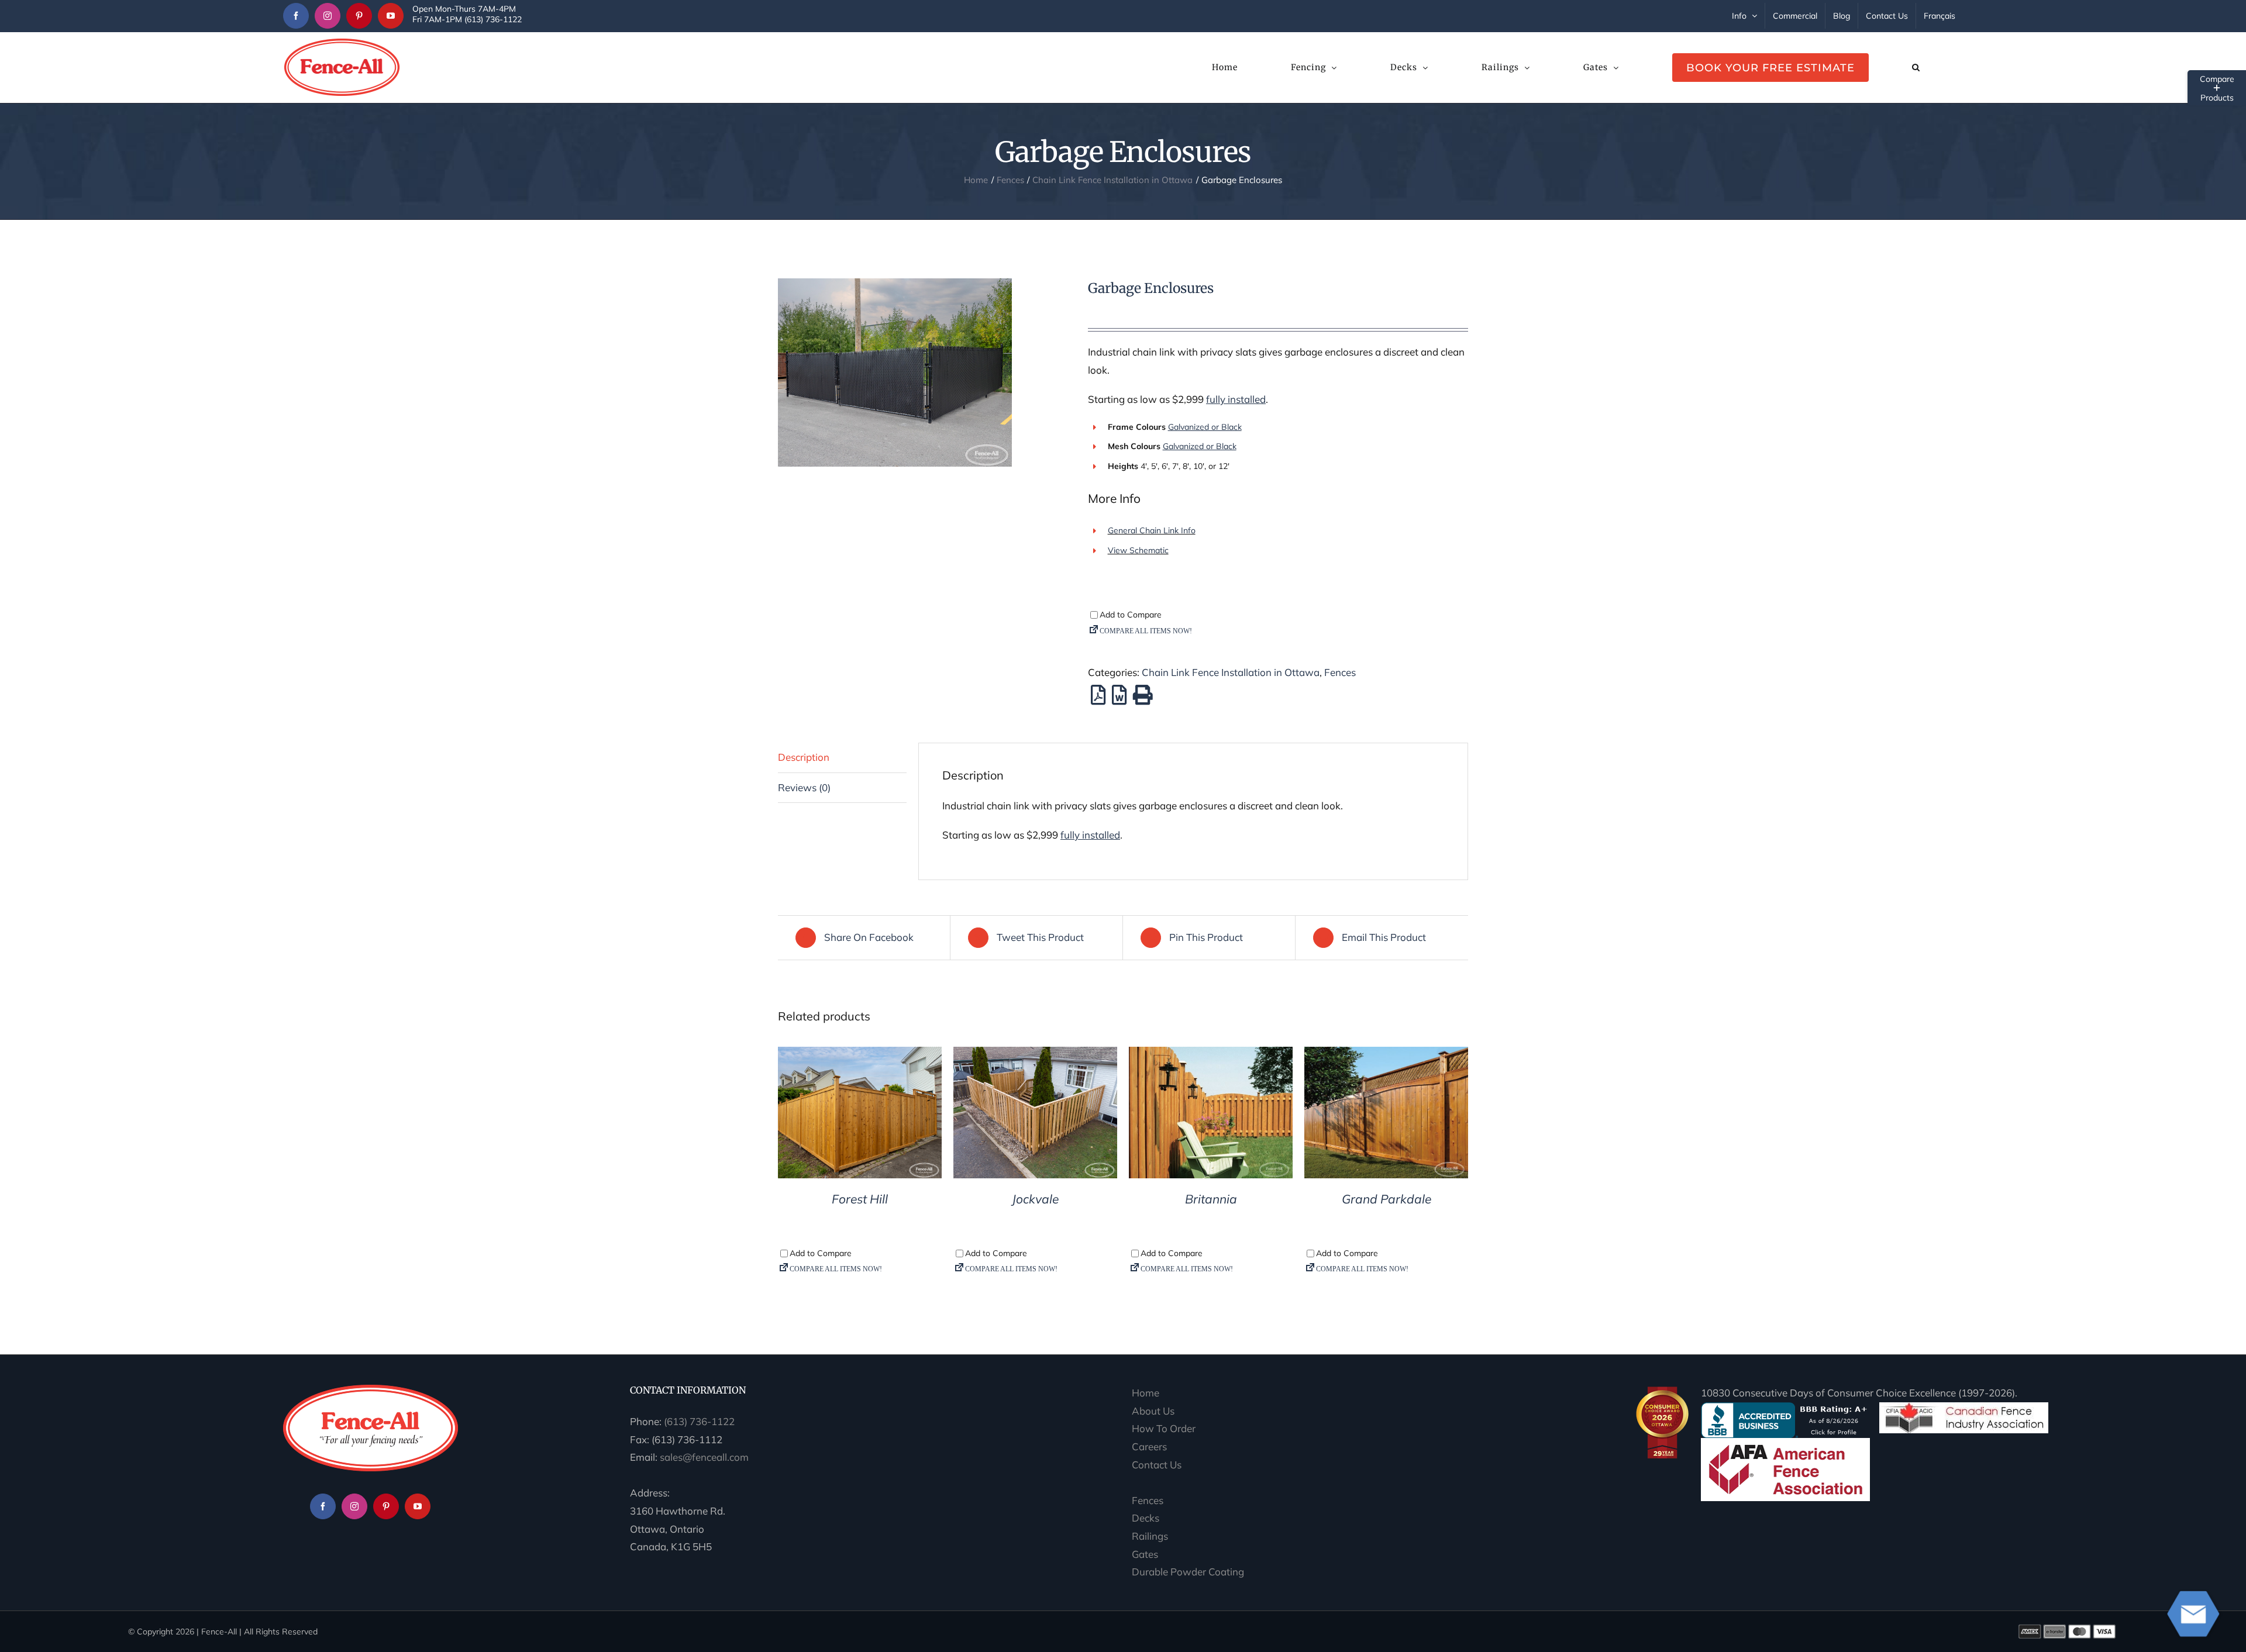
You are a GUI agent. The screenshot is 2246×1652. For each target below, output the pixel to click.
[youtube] (391, 16)
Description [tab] (804, 757)
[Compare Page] (1278, 634)
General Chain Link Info (1152, 530)
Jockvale (1035, 1199)
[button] (1916, 67)
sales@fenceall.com (704, 1457)
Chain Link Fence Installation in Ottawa (1231, 672)
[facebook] (296, 16)
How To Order (1164, 1428)
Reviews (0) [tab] (804, 787)
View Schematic (1138, 550)
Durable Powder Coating (1188, 1572)
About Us (1153, 1411)
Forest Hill (860, 1199)
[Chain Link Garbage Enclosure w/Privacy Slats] (924, 373)
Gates (1145, 1554)
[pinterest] (359, 16)
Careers (1149, 1446)
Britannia (1211, 1199)
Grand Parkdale (1386, 1199)
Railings (1150, 1536)
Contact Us (1157, 1465)
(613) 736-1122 (699, 1421)
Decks (1146, 1518)
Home (1146, 1393)
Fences (1340, 672)
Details (860, 1115)
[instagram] (328, 16)
